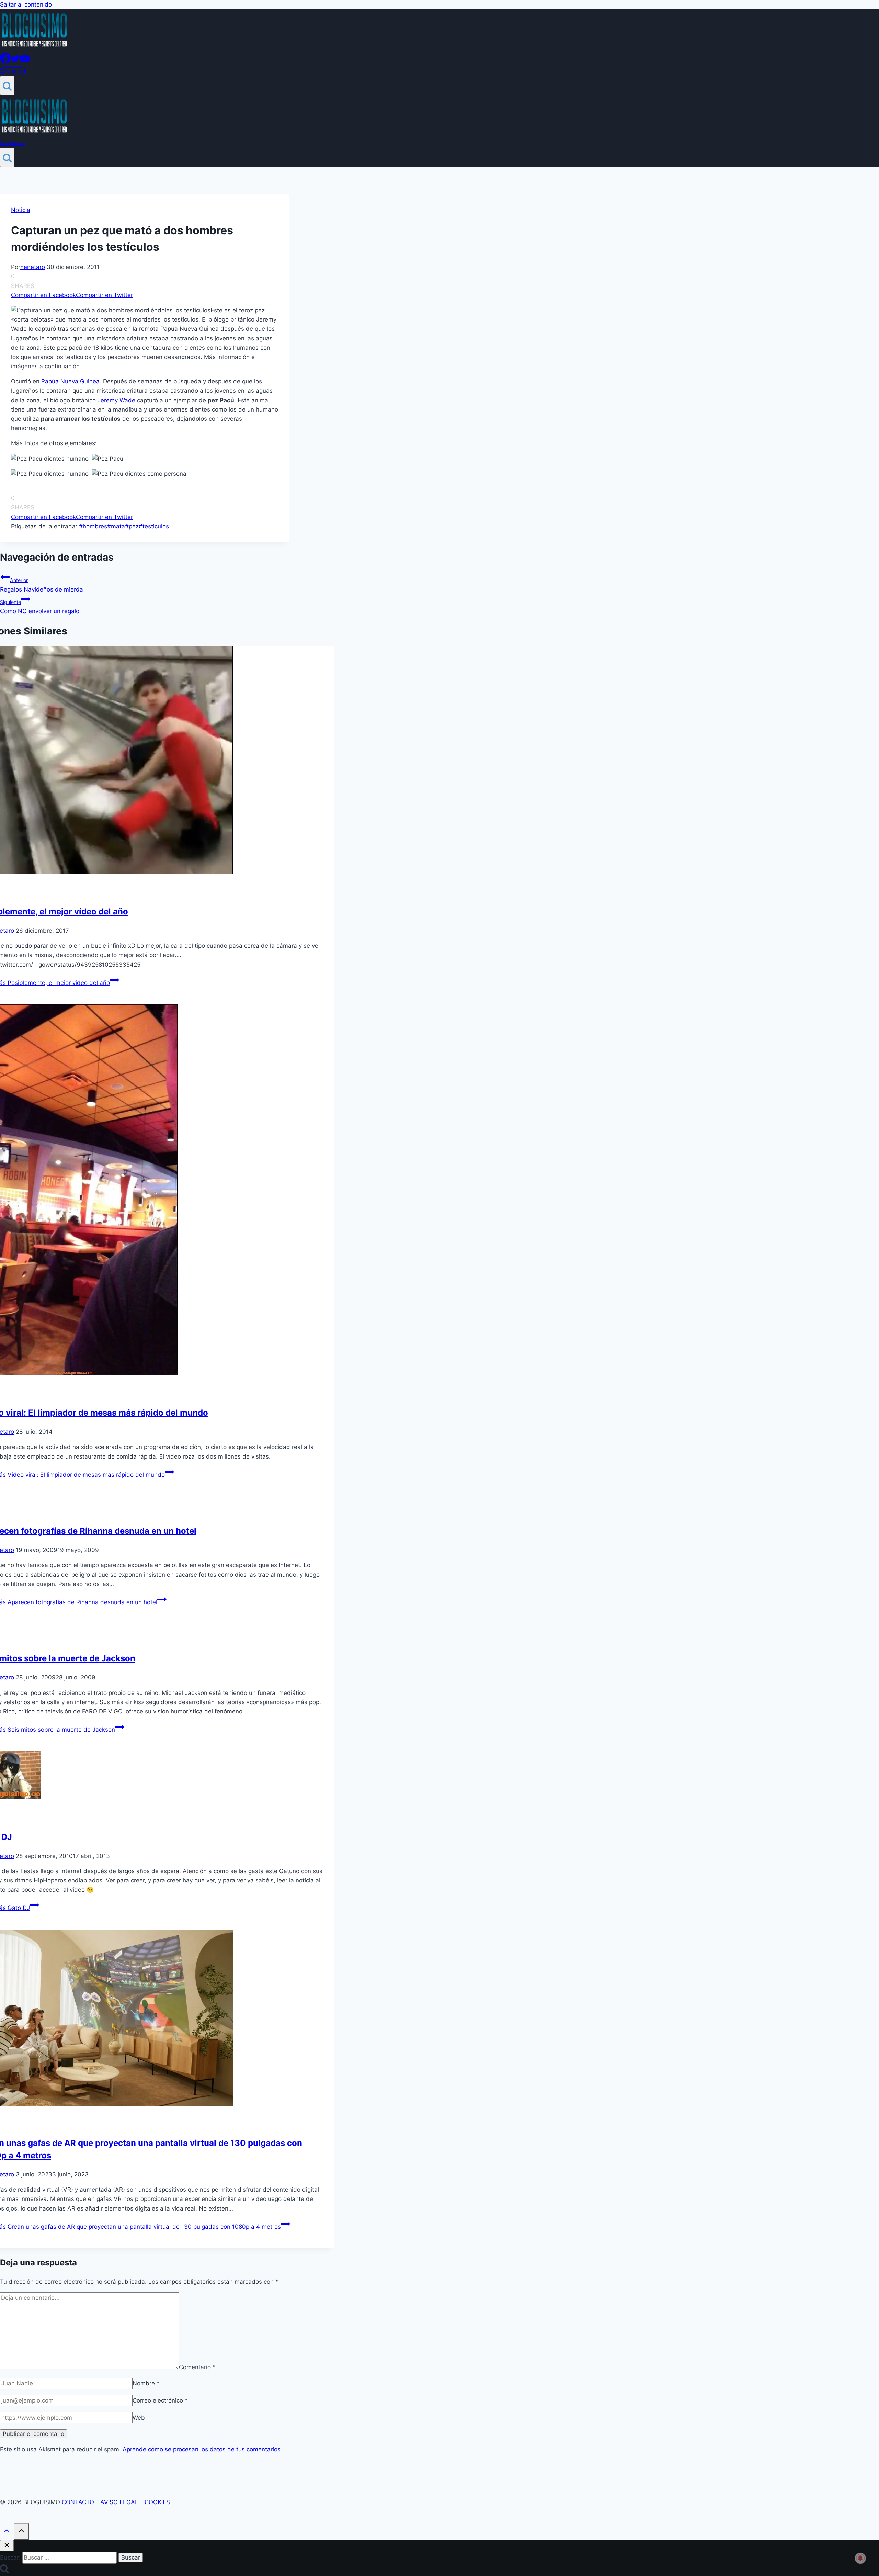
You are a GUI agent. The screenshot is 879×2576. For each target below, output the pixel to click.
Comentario (197, 2367)
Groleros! (13, 71)
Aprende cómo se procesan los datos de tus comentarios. (202, 2449)
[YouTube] (25, 61)
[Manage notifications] (860, 2558)
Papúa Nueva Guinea (70, 381)
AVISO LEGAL (119, 2502)
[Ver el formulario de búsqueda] (7, 86)
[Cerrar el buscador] (7, 2546)
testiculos (154, 526)
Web (139, 2418)
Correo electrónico (160, 2400)
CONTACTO (79, 2502)
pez (132, 526)
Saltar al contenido (26, 4)
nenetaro (33, 267)
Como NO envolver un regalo (40, 607)
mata (116, 526)
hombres (93, 526)
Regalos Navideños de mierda (42, 585)
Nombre (146, 2383)
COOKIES (157, 2502)
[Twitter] (15, 61)
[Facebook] (5, 61)
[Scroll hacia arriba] (7, 2532)
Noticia (21, 210)
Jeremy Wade (116, 400)
